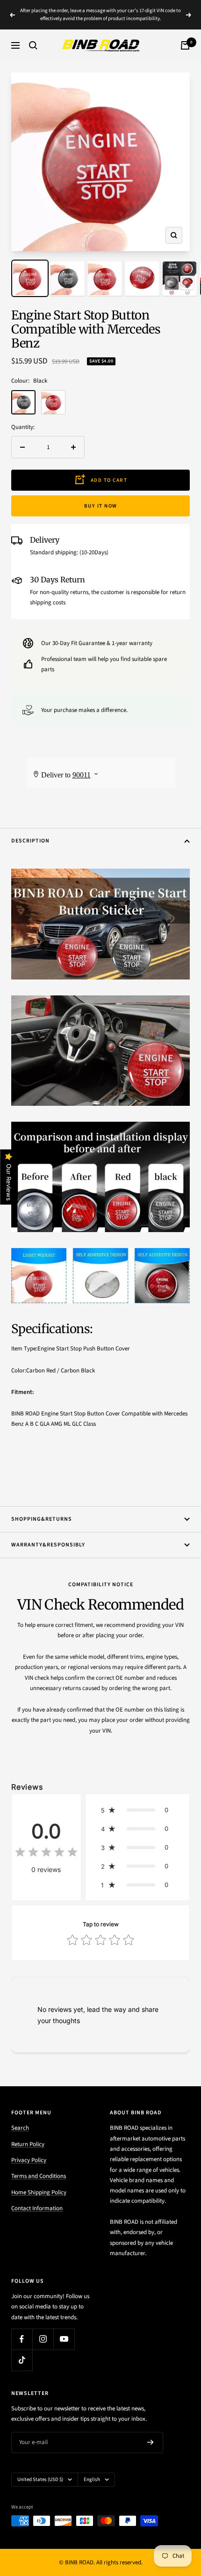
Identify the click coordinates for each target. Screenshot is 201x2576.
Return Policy (28, 2144)
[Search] (33, 45)
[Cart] (185, 45)
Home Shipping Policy (39, 2192)
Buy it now (101, 506)
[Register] (151, 2442)
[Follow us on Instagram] (43, 2339)
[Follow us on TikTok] (22, 2360)
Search (20, 2128)
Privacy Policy (29, 2160)
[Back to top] (175, 2514)
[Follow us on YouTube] (64, 2339)
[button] (137, 1810)
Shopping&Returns (42, 1519)
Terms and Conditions (39, 2176)
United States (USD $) (40, 2479)
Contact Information (37, 2208)
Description (30, 841)
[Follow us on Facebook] (22, 2339)
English (92, 2479)
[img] (46, 1854)
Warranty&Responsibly (48, 1545)
